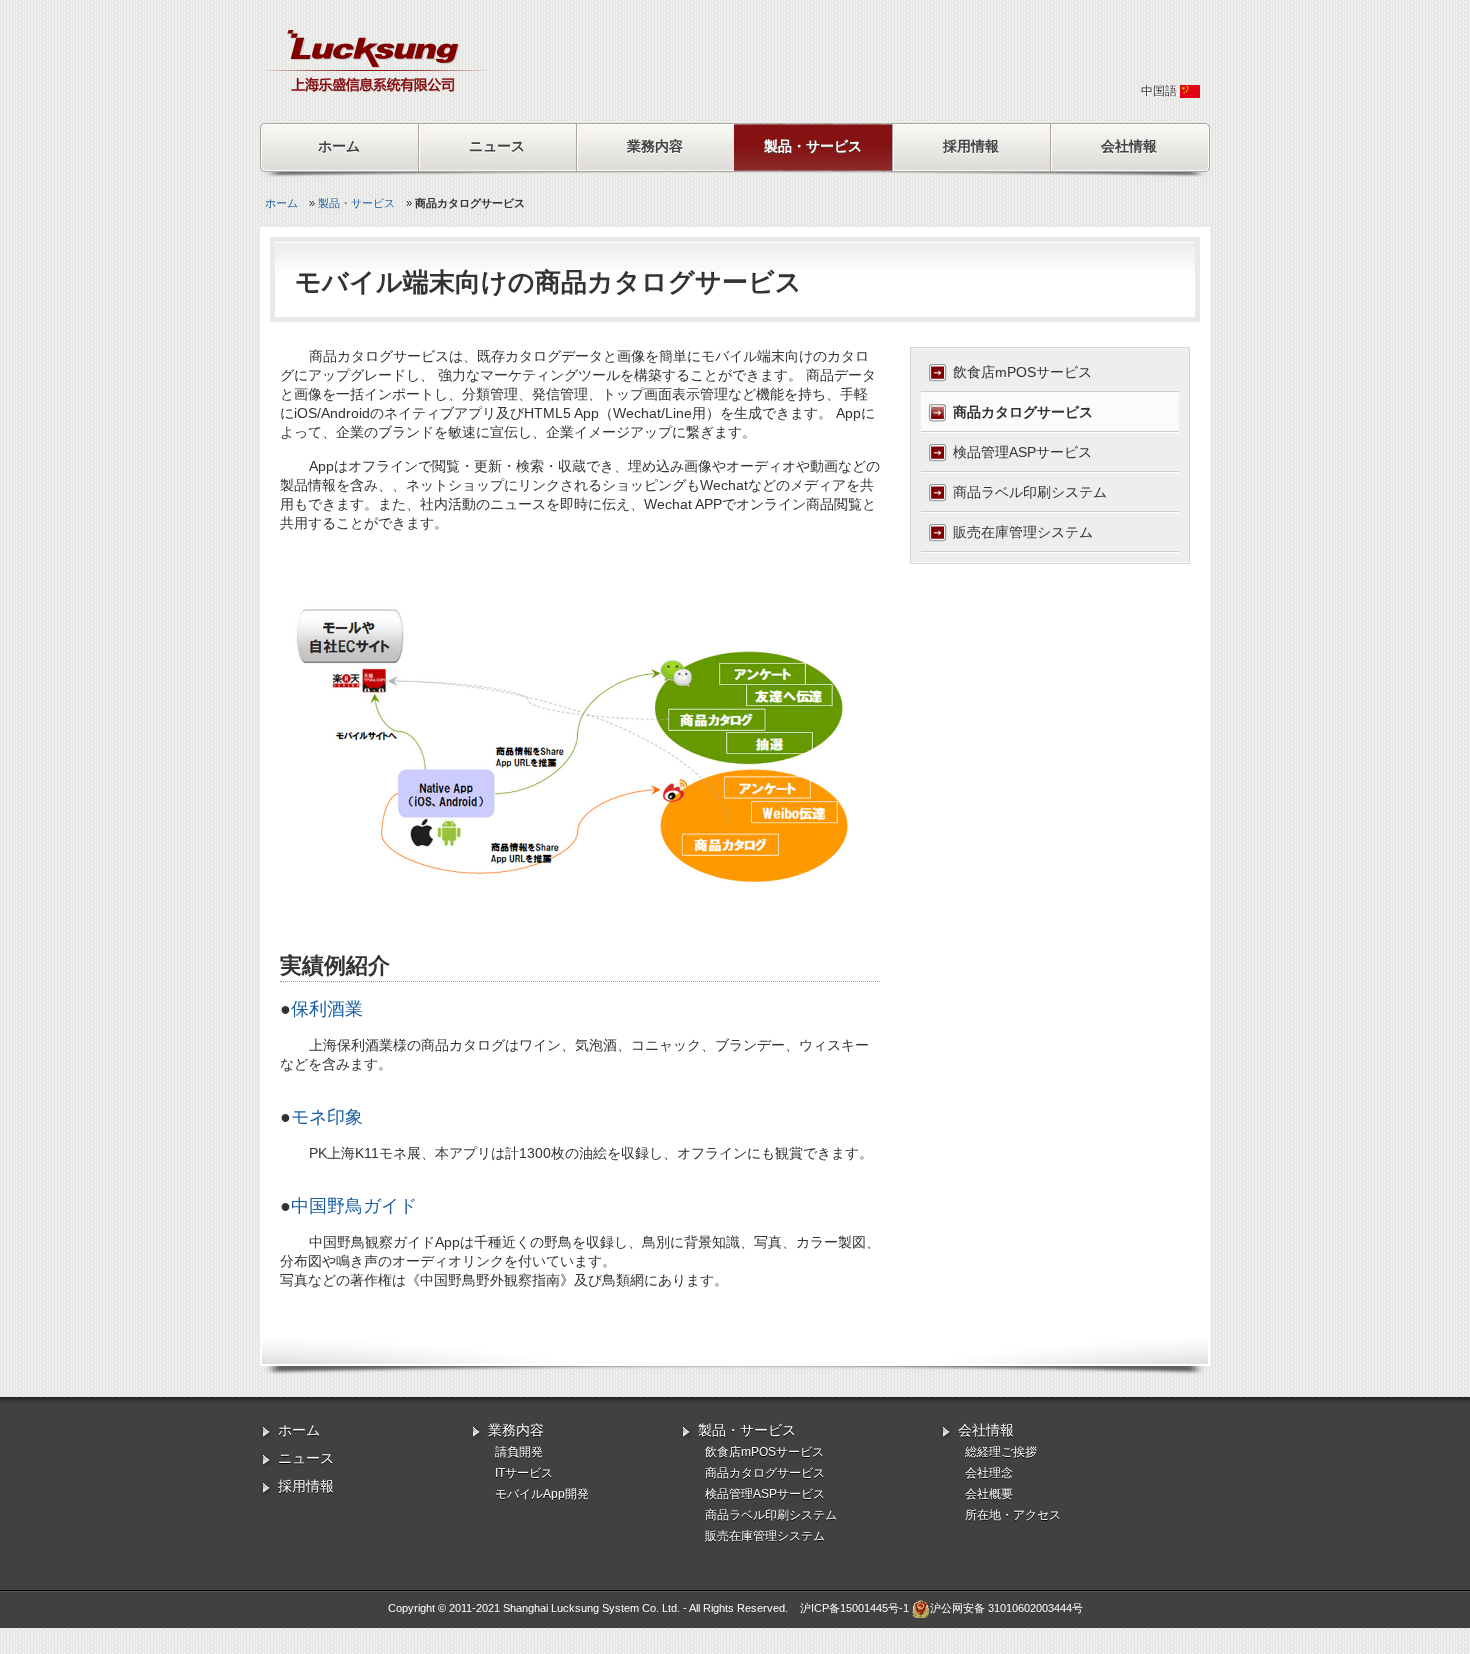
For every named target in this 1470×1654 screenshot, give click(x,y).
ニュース (497, 146)
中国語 (1160, 91)
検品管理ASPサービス (1022, 452)
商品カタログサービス (1023, 412)
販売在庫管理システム (1023, 532)
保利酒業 (327, 1009)
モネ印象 (327, 1117)
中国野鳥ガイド (354, 1206)
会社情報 (1129, 146)
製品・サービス (813, 146)
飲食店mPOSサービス (1022, 372)
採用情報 (971, 146)
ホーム (339, 146)
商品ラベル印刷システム (1030, 492)
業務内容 (655, 146)
